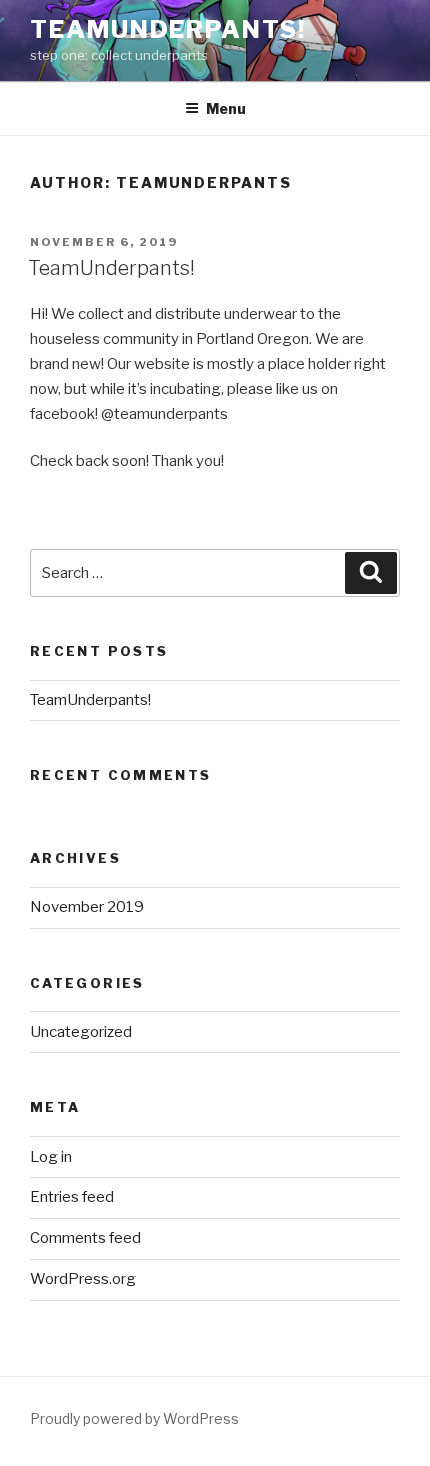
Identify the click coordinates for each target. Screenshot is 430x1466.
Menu (226, 108)
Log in (51, 1157)
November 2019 (87, 907)
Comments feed (85, 1238)
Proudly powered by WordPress (134, 1418)
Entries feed (72, 1197)
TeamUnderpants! (168, 29)
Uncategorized (81, 1032)
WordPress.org (83, 1279)
